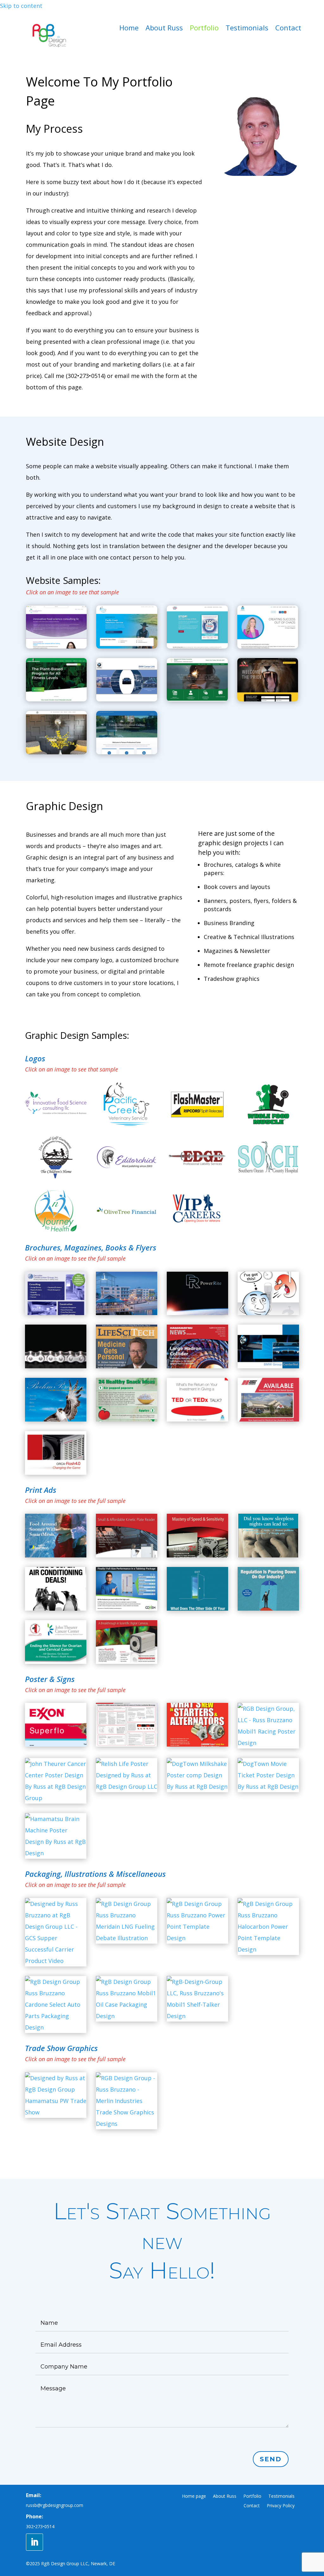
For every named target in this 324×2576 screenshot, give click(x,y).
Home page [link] (194, 2496)
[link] (49, 46)
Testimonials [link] (247, 29)
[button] (34, 2542)
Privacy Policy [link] (281, 2506)
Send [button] (271, 2459)
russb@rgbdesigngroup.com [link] (55, 2505)
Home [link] (129, 29)
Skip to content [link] (21, 6)
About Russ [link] (164, 29)
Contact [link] (288, 29)
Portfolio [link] (204, 29)
